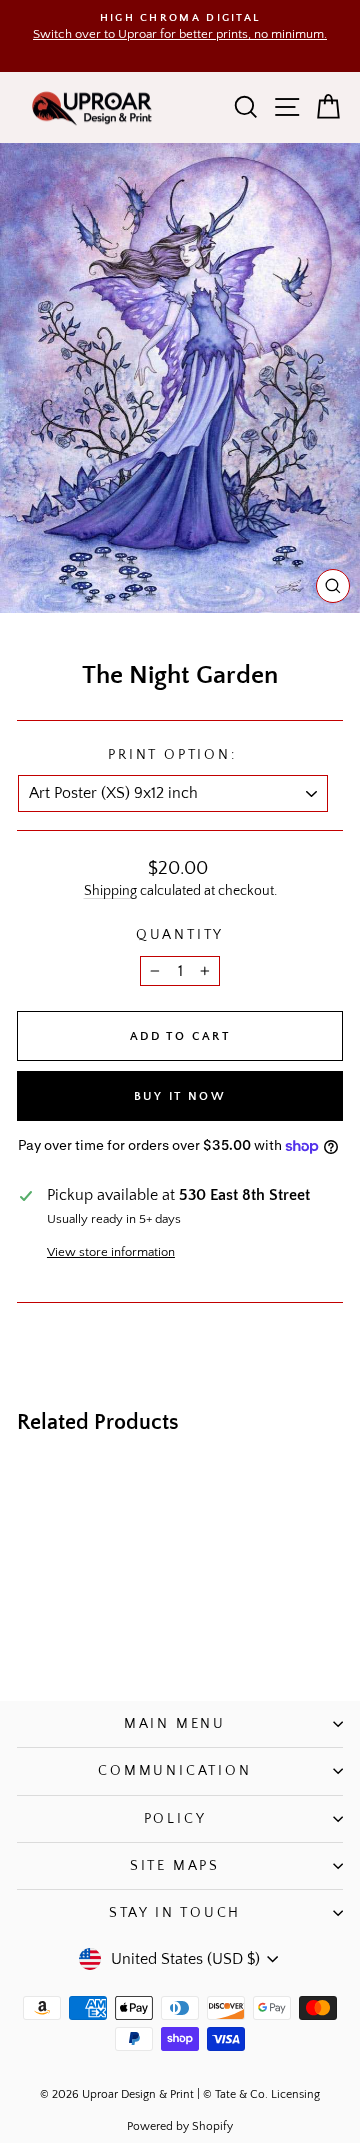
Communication (174, 1771)
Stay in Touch (175, 1913)
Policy (175, 1819)
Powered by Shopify (180, 2126)
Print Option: (172, 755)
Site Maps (175, 1866)
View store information (111, 1252)
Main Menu (175, 1724)
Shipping (110, 891)
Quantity (180, 935)
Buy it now (180, 1096)
